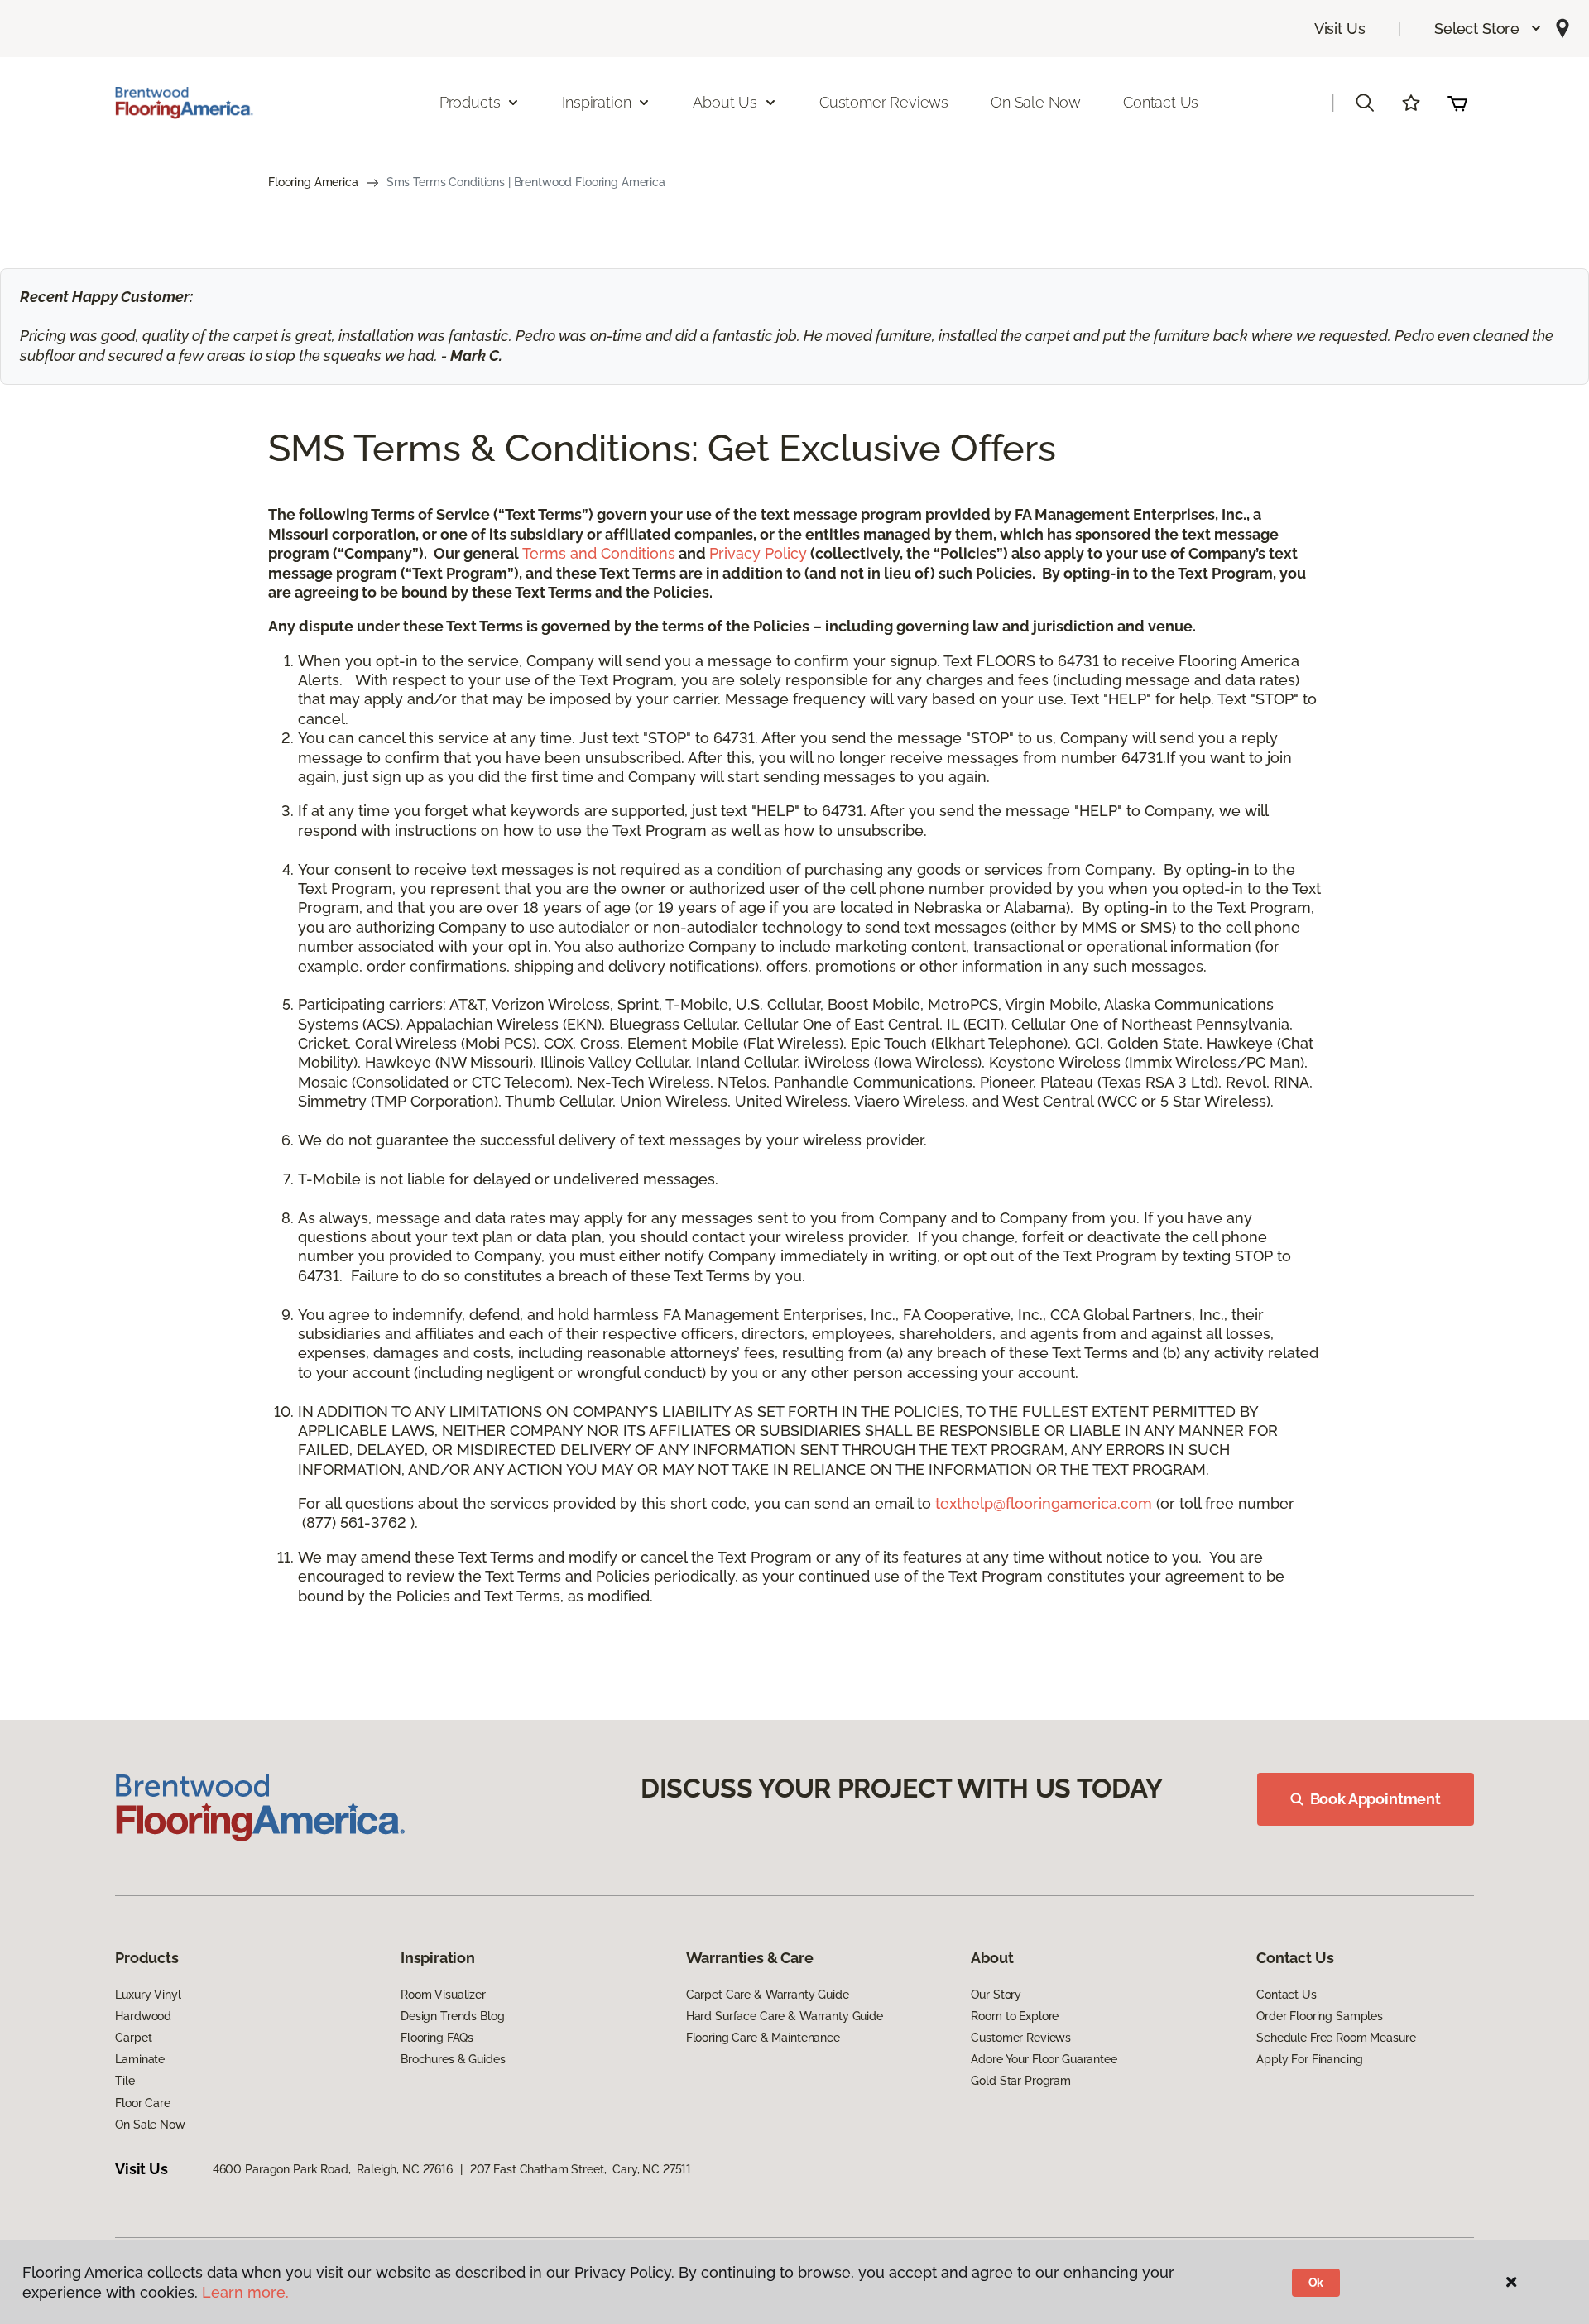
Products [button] (470, 102)
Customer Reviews (884, 102)
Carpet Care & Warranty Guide (768, 1995)
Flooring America (313, 182)
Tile (125, 2081)
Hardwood (143, 2016)
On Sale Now (1036, 102)
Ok (1316, 2283)
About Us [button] (725, 102)
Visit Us (1340, 29)
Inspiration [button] (596, 102)
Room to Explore (1015, 2016)
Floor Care (143, 2103)
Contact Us (1161, 102)
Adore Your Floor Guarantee (1044, 2059)
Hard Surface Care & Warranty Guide (785, 2016)
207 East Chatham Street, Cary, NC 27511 (581, 2169)
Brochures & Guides (453, 2059)
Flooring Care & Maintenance (763, 2038)
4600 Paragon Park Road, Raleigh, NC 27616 (333, 2169)
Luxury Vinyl (148, 1995)
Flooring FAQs (437, 2038)
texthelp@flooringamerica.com (1044, 1503)
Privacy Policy (758, 553)
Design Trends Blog (452, 2016)
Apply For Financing (1309, 2059)
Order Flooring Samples (1320, 2016)
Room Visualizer (443, 1995)
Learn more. (245, 2292)
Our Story (996, 1995)
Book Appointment (1375, 1799)
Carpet (133, 2038)
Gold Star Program (1021, 2081)
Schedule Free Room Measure (1336, 2038)
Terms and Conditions (599, 553)
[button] (1488, 29)
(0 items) (1457, 103)
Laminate (140, 2059)
